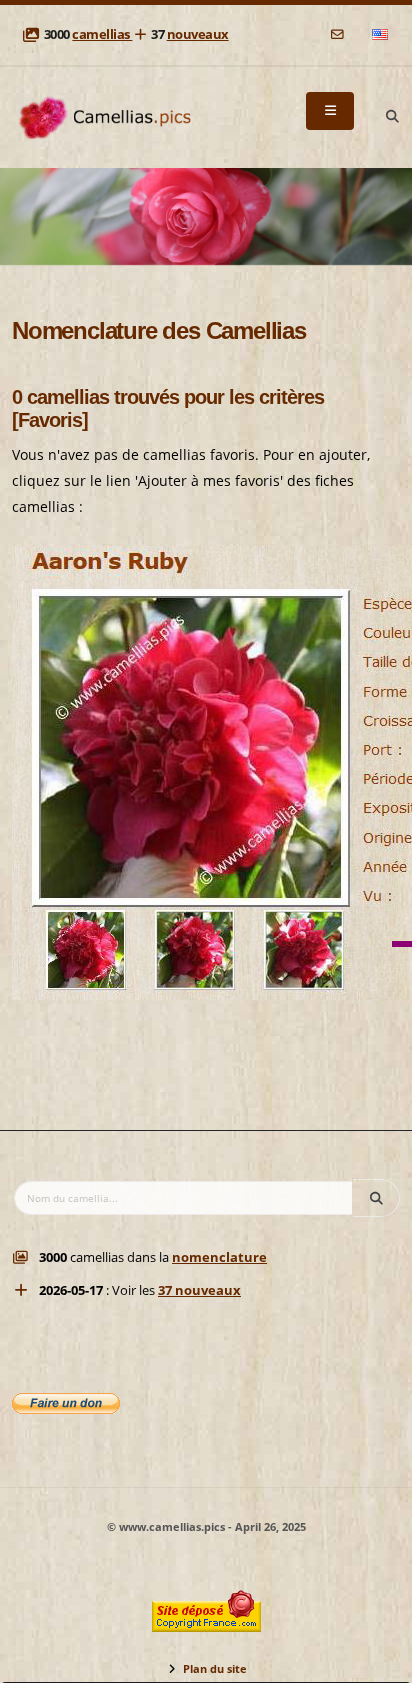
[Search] (392, 117)
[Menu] (330, 111)
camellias (102, 34)
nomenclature (219, 1257)
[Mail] (338, 34)
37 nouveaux (199, 1290)
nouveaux (198, 34)
